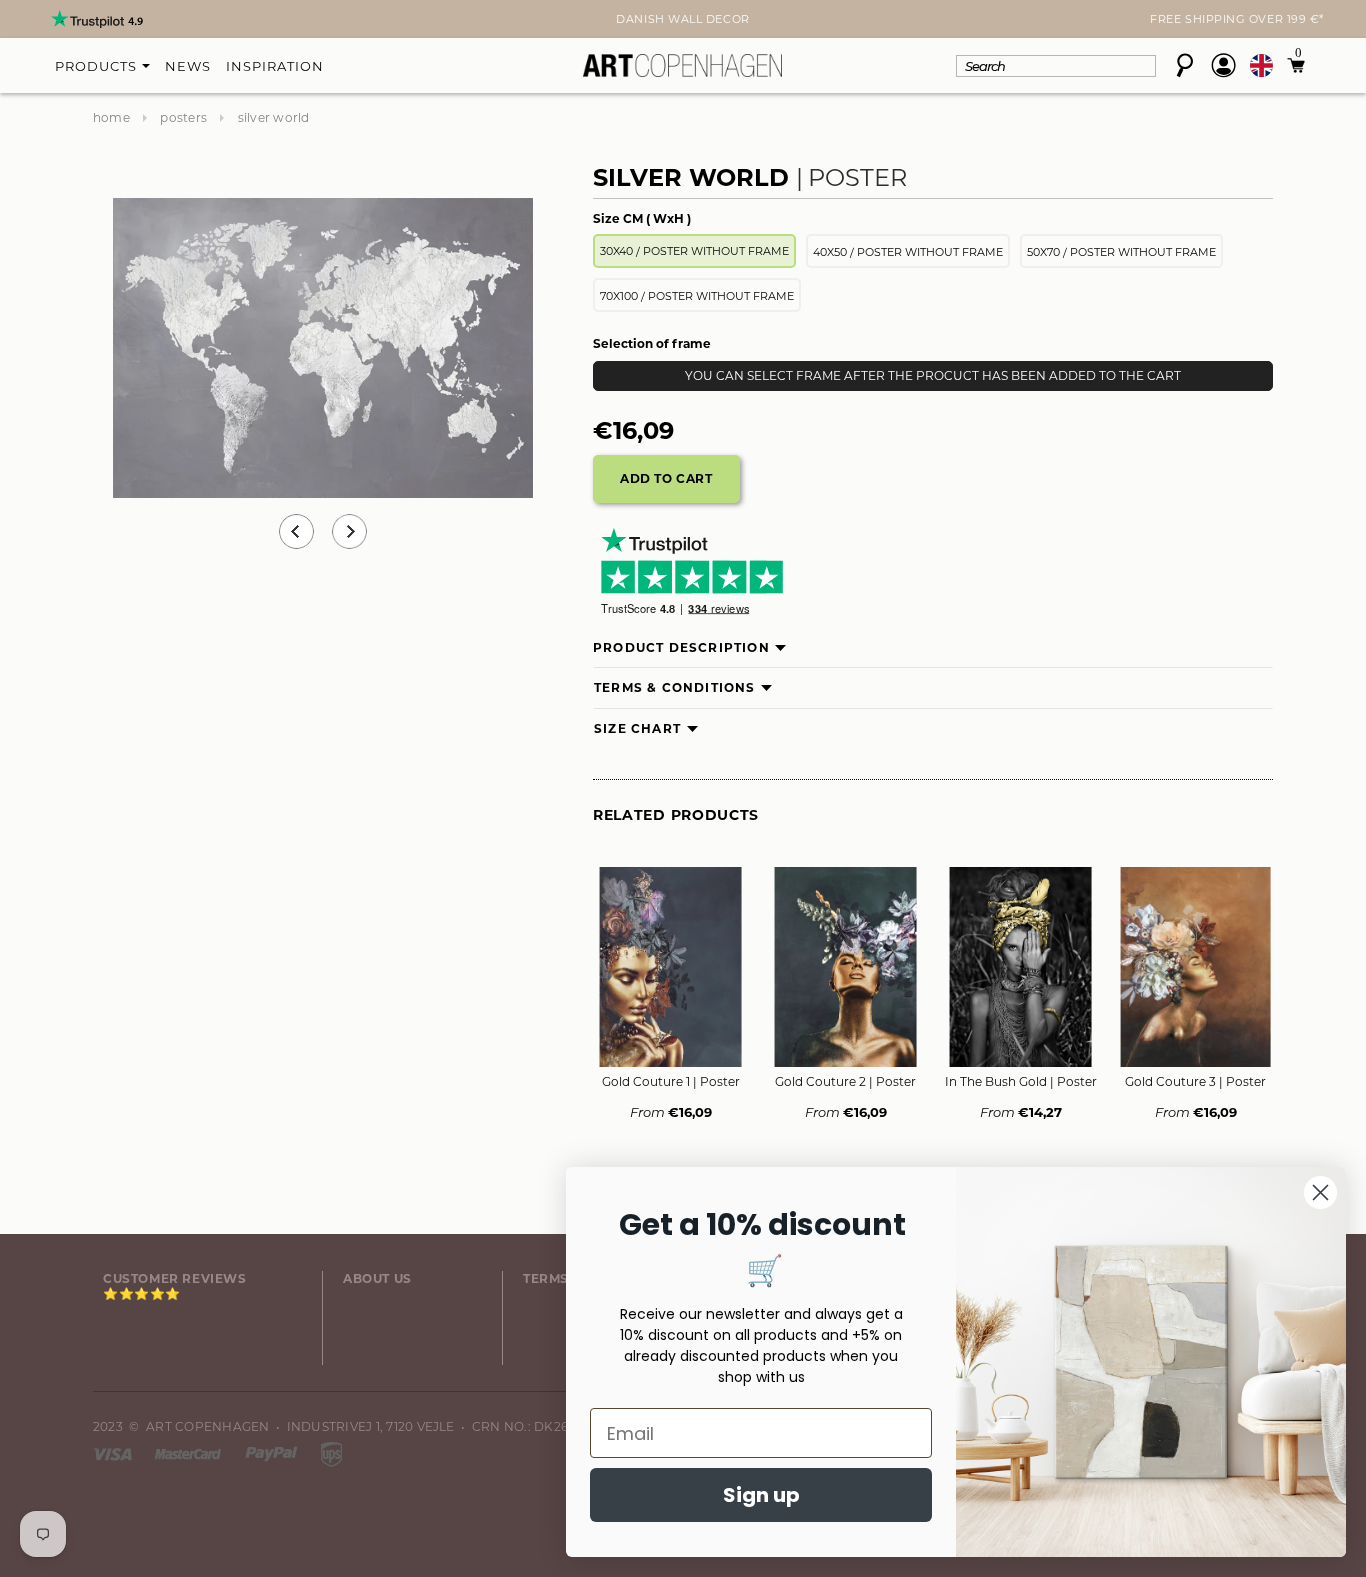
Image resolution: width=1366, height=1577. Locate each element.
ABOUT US (377, 1278)
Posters (183, 117)
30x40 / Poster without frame (694, 251)
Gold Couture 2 (845, 1081)
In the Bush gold (1021, 1081)
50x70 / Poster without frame (1121, 252)
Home (111, 117)
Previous (296, 531)
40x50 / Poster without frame (908, 252)
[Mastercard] (189, 1452)
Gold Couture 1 (671, 1081)
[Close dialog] (1320, 1192)
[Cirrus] (331, 1452)
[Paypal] (273, 1452)
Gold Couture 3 (1195, 1081)
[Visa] (114, 1452)
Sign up (761, 1495)
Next (105, 21)
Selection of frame (652, 343)
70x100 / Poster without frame (697, 296)
